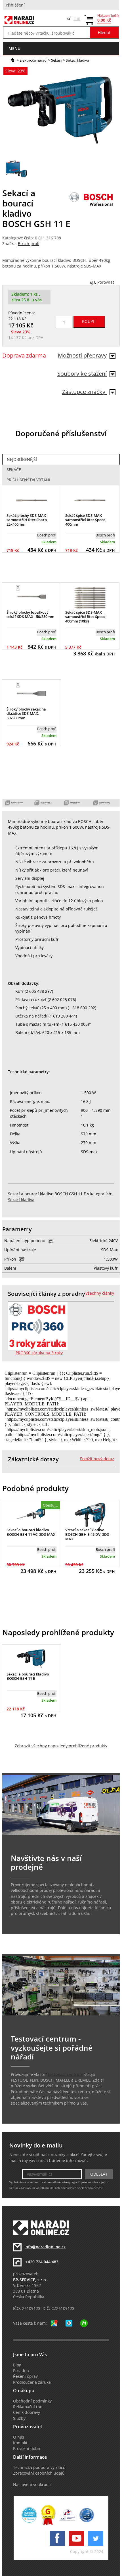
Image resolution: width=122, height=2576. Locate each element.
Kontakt (20, 2443)
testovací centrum (65, 2074)
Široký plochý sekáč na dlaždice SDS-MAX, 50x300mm (26, 714)
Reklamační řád (28, 2407)
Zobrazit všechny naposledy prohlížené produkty (61, 1746)
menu (14, 48)
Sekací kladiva (77, 60)
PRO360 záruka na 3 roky (39, 1353)
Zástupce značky (84, 392)
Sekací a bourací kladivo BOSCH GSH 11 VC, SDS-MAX (31, 1532)
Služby (19, 2418)
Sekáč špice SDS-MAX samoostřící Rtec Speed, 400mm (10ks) (86, 617)
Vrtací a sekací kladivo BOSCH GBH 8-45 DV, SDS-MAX (88, 1534)
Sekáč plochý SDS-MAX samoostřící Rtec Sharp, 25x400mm (27, 520)
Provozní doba (27, 2448)
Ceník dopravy (27, 2412)
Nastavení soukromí (32, 2485)
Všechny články (100, 1293)
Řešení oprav (25, 2376)
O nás (19, 2437)
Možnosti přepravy (82, 355)
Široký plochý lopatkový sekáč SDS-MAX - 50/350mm (30, 615)
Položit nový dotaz (97, 1459)
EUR (77, 19)
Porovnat (106, 282)
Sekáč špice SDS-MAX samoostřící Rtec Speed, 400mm (86, 520)
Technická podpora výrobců (39, 2468)
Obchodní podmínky (32, 2401)
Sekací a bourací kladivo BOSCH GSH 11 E (28, 1676)
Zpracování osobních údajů (39, 2473)
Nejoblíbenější (22, 459)
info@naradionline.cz (45, 2247)
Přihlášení (15, 5)
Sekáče (14, 470)
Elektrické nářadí (33, 60)
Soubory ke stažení (82, 374)
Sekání (57, 60)
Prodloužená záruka (32, 2382)
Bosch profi (29, 244)
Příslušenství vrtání (28, 480)
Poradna (21, 2371)
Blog (17, 2365)
